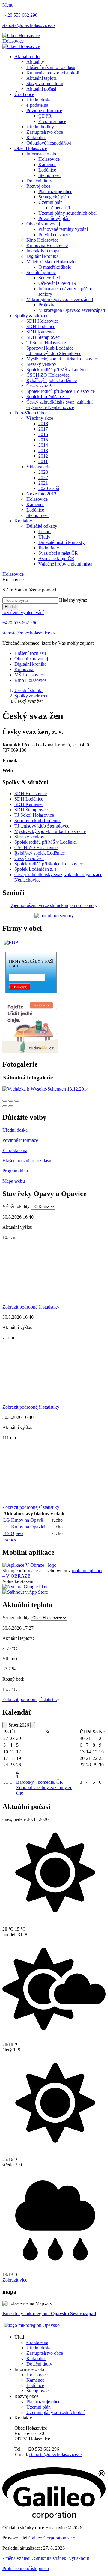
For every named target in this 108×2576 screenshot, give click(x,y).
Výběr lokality (16, 1206)
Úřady (44, 537)
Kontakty (23, 521)
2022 (43, 478)
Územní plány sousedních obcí (67, 213)
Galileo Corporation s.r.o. (52, 2538)
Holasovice (49, 159)
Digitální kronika (42, 256)
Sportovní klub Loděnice (50, 348)
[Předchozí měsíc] (5, 1725)
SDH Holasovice (43, 321)
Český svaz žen (41, 386)
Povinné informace (44, 110)
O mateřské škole (55, 267)
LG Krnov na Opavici (24, 1527)
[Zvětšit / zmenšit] (17, 1101)
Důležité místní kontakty (61, 542)
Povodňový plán (54, 218)
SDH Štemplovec (43, 337)
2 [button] (17, 1774)
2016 (43, 434)
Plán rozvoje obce (55, 191)
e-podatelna (37, 105)
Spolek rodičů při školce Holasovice (61, 391)
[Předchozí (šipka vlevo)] (5, 1106)
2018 (43, 424)
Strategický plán (54, 197)
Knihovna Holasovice (47, 245)
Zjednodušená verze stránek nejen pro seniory (54, 905)
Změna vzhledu (17, 2558)
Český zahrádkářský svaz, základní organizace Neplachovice (60, 405)
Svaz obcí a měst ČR (58, 553)
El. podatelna (15, 1150)
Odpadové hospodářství (49, 143)
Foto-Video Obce (31, 413)
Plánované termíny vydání (63, 229)
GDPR (45, 116)
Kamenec (47, 164)
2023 (43, 472)
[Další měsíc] (33, 1725)
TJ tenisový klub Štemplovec (54, 353)
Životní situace (52, 121)
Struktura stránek (50, 2558)
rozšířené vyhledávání (23, 612)
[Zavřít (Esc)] (5, 1101)
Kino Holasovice (42, 240)
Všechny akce (40, 418)
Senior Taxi (49, 278)
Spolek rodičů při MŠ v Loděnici (58, 370)
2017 (43, 429)
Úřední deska (39, 100)
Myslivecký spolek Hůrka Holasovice (62, 359)
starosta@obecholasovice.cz (56, 2454)
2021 (43, 483)
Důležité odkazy (42, 526)
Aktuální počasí (41, 89)
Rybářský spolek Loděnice (52, 380)
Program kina (15, 1171)
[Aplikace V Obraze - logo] (29, 1565)
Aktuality (35, 62)
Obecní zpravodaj (43, 224)
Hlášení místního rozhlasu (51, 67)
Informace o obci (42, 154)
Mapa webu (14, 1181)
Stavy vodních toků (45, 84)
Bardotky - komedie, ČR (40, 1782)
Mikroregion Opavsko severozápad (60, 299)
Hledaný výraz (73, 600)
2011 (43, 461)
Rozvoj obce (38, 186)
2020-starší (49, 488)
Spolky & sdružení (32, 316)
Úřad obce (24, 94)
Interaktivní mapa (43, 251)
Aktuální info (27, 57)
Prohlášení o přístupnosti (26, 2568)
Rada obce (36, 137)
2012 (43, 456)
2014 (43, 445)
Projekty (46, 305)
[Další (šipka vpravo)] (11, 1106)
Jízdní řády (49, 548)
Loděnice (47, 170)
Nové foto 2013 (41, 494)
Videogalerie (38, 467)
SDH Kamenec (41, 332)
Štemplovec (49, 175)
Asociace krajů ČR (56, 558)
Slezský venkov (41, 364)
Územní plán (51, 202)
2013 (43, 451)
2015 (43, 440)
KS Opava (13, 1533)
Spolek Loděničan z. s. (48, 397)
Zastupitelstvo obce (45, 132)
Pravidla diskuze (54, 235)
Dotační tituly (39, 181)
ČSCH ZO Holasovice (48, 375)
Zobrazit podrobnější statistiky (31, 1307)
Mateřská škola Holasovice (52, 262)
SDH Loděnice (41, 326)
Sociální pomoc (41, 272)
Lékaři (45, 531)
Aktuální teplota (42, 78)
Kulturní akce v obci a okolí (53, 73)
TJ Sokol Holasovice (46, 343)
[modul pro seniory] (54, 916)
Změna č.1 (60, 208)
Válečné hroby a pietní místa (65, 564)
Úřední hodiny (40, 127)
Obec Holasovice (31, 148)
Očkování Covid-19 (57, 283)
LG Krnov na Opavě (23, 1520)
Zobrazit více (15, 2280)
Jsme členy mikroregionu (49, 2313)
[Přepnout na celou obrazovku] (11, 1101)
